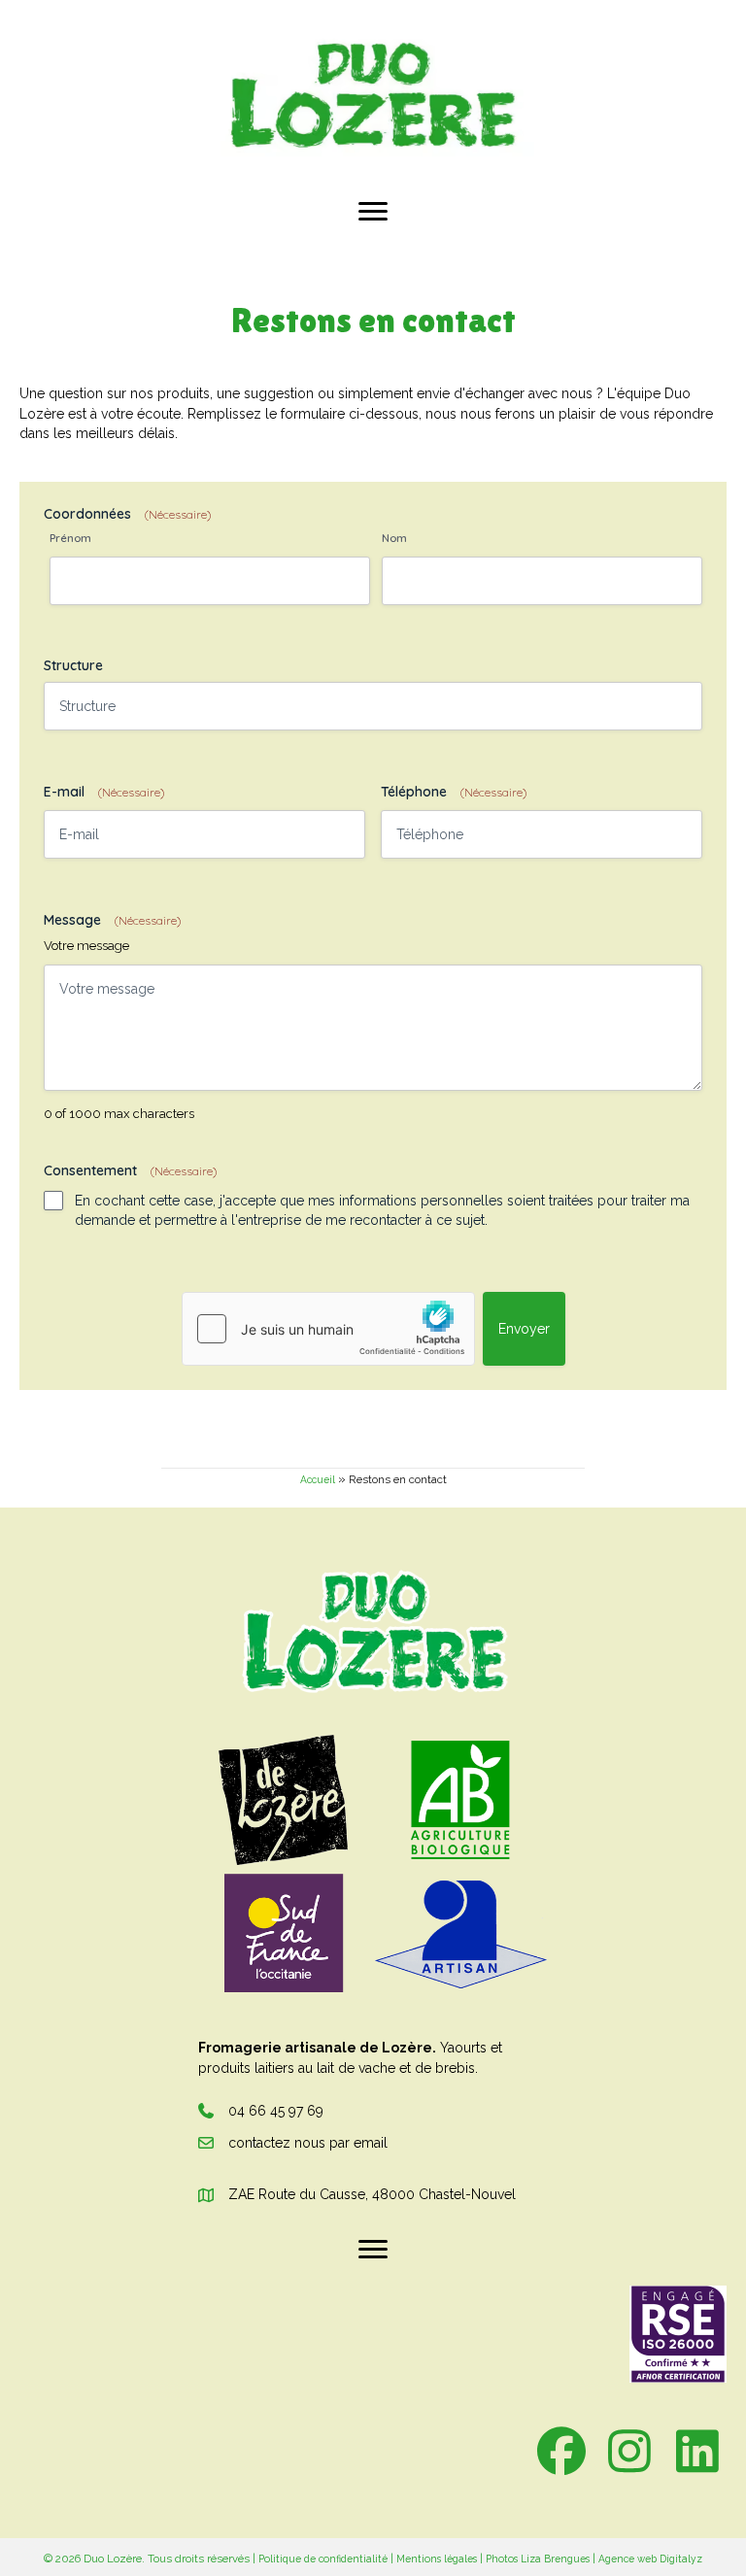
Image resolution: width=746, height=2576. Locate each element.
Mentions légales (437, 2559)
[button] (561, 2451)
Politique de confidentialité (323, 2559)
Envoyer (524, 1329)
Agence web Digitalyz (650, 2559)
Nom (394, 538)
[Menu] (373, 212)
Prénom (70, 538)
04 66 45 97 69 (276, 2111)
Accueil (318, 1479)
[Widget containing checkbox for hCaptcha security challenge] (328, 1329)
